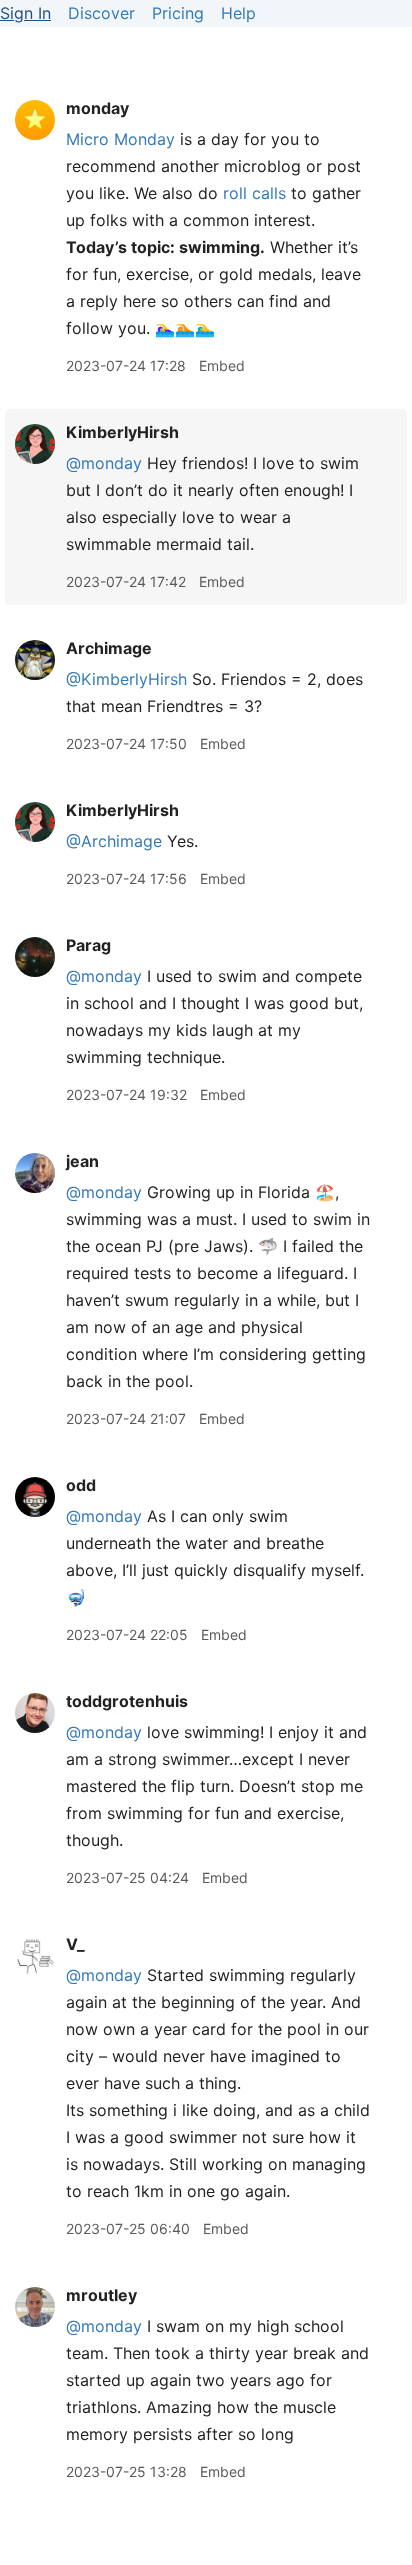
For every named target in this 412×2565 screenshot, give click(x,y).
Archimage (109, 648)
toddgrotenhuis (127, 1701)
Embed (222, 365)
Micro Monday (120, 139)
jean (82, 1161)
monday (97, 108)
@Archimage (114, 841)
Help (238, 13)
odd (81, 1485)
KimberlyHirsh (122, 432)
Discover (101, 13)
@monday (104, 463)
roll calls (254, 193)
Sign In (25, 13)
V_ (75, 1944)
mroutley (101, 2295)
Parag (88, 945)
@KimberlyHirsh (126, 679)
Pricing (178, 13)
